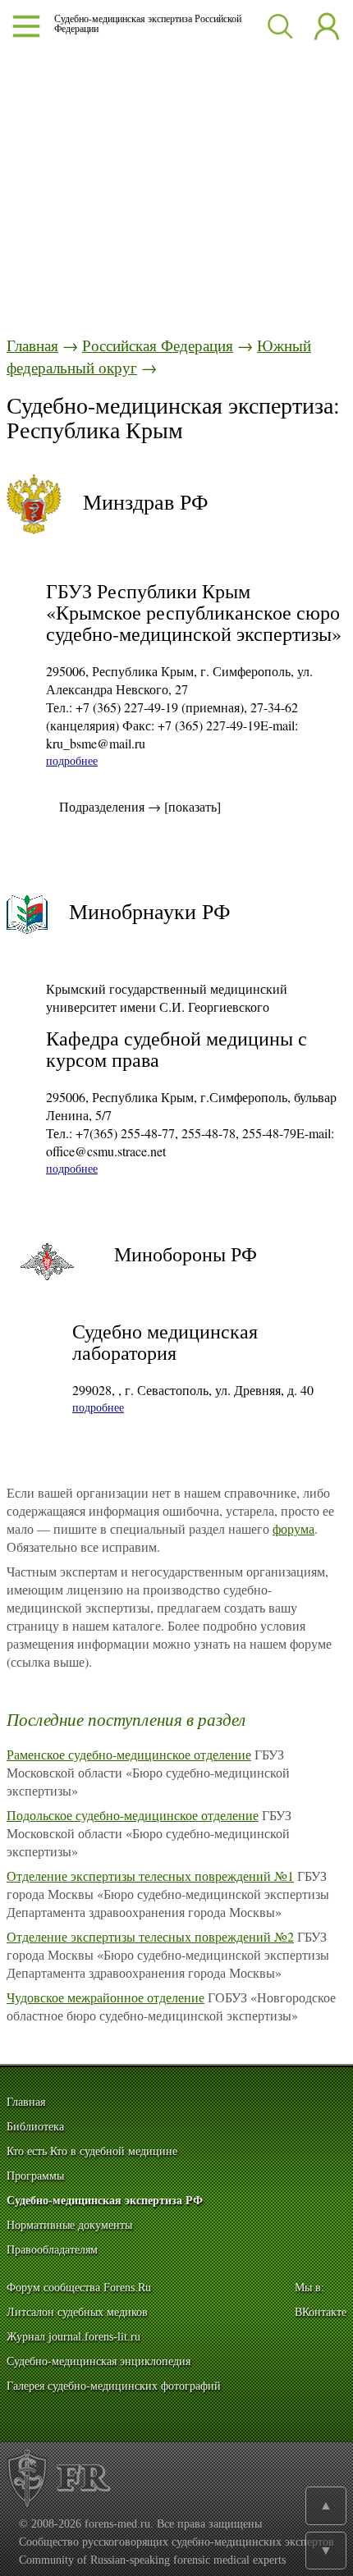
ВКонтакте (321, 2312)
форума (293, 1528)
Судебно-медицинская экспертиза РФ (105, 2201)
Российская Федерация (158, 345)
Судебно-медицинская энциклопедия (99, 2361)
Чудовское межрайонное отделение (105, 1997)
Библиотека (35, 2127)
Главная (32, 345)
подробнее (72, 760)
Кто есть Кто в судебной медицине (92, 2151)
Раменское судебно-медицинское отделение (129, 1754)
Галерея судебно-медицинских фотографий (114, 2386)
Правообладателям (52, 2250)
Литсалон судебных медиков (77, 2312)
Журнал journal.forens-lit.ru (73, 2337)
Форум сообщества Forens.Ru (79, 2288)
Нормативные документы (69, 2225)
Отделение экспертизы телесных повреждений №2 (150, 1936)
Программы (35, 2176)
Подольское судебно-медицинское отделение (133, 1815)
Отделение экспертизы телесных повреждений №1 (150, 1876)
